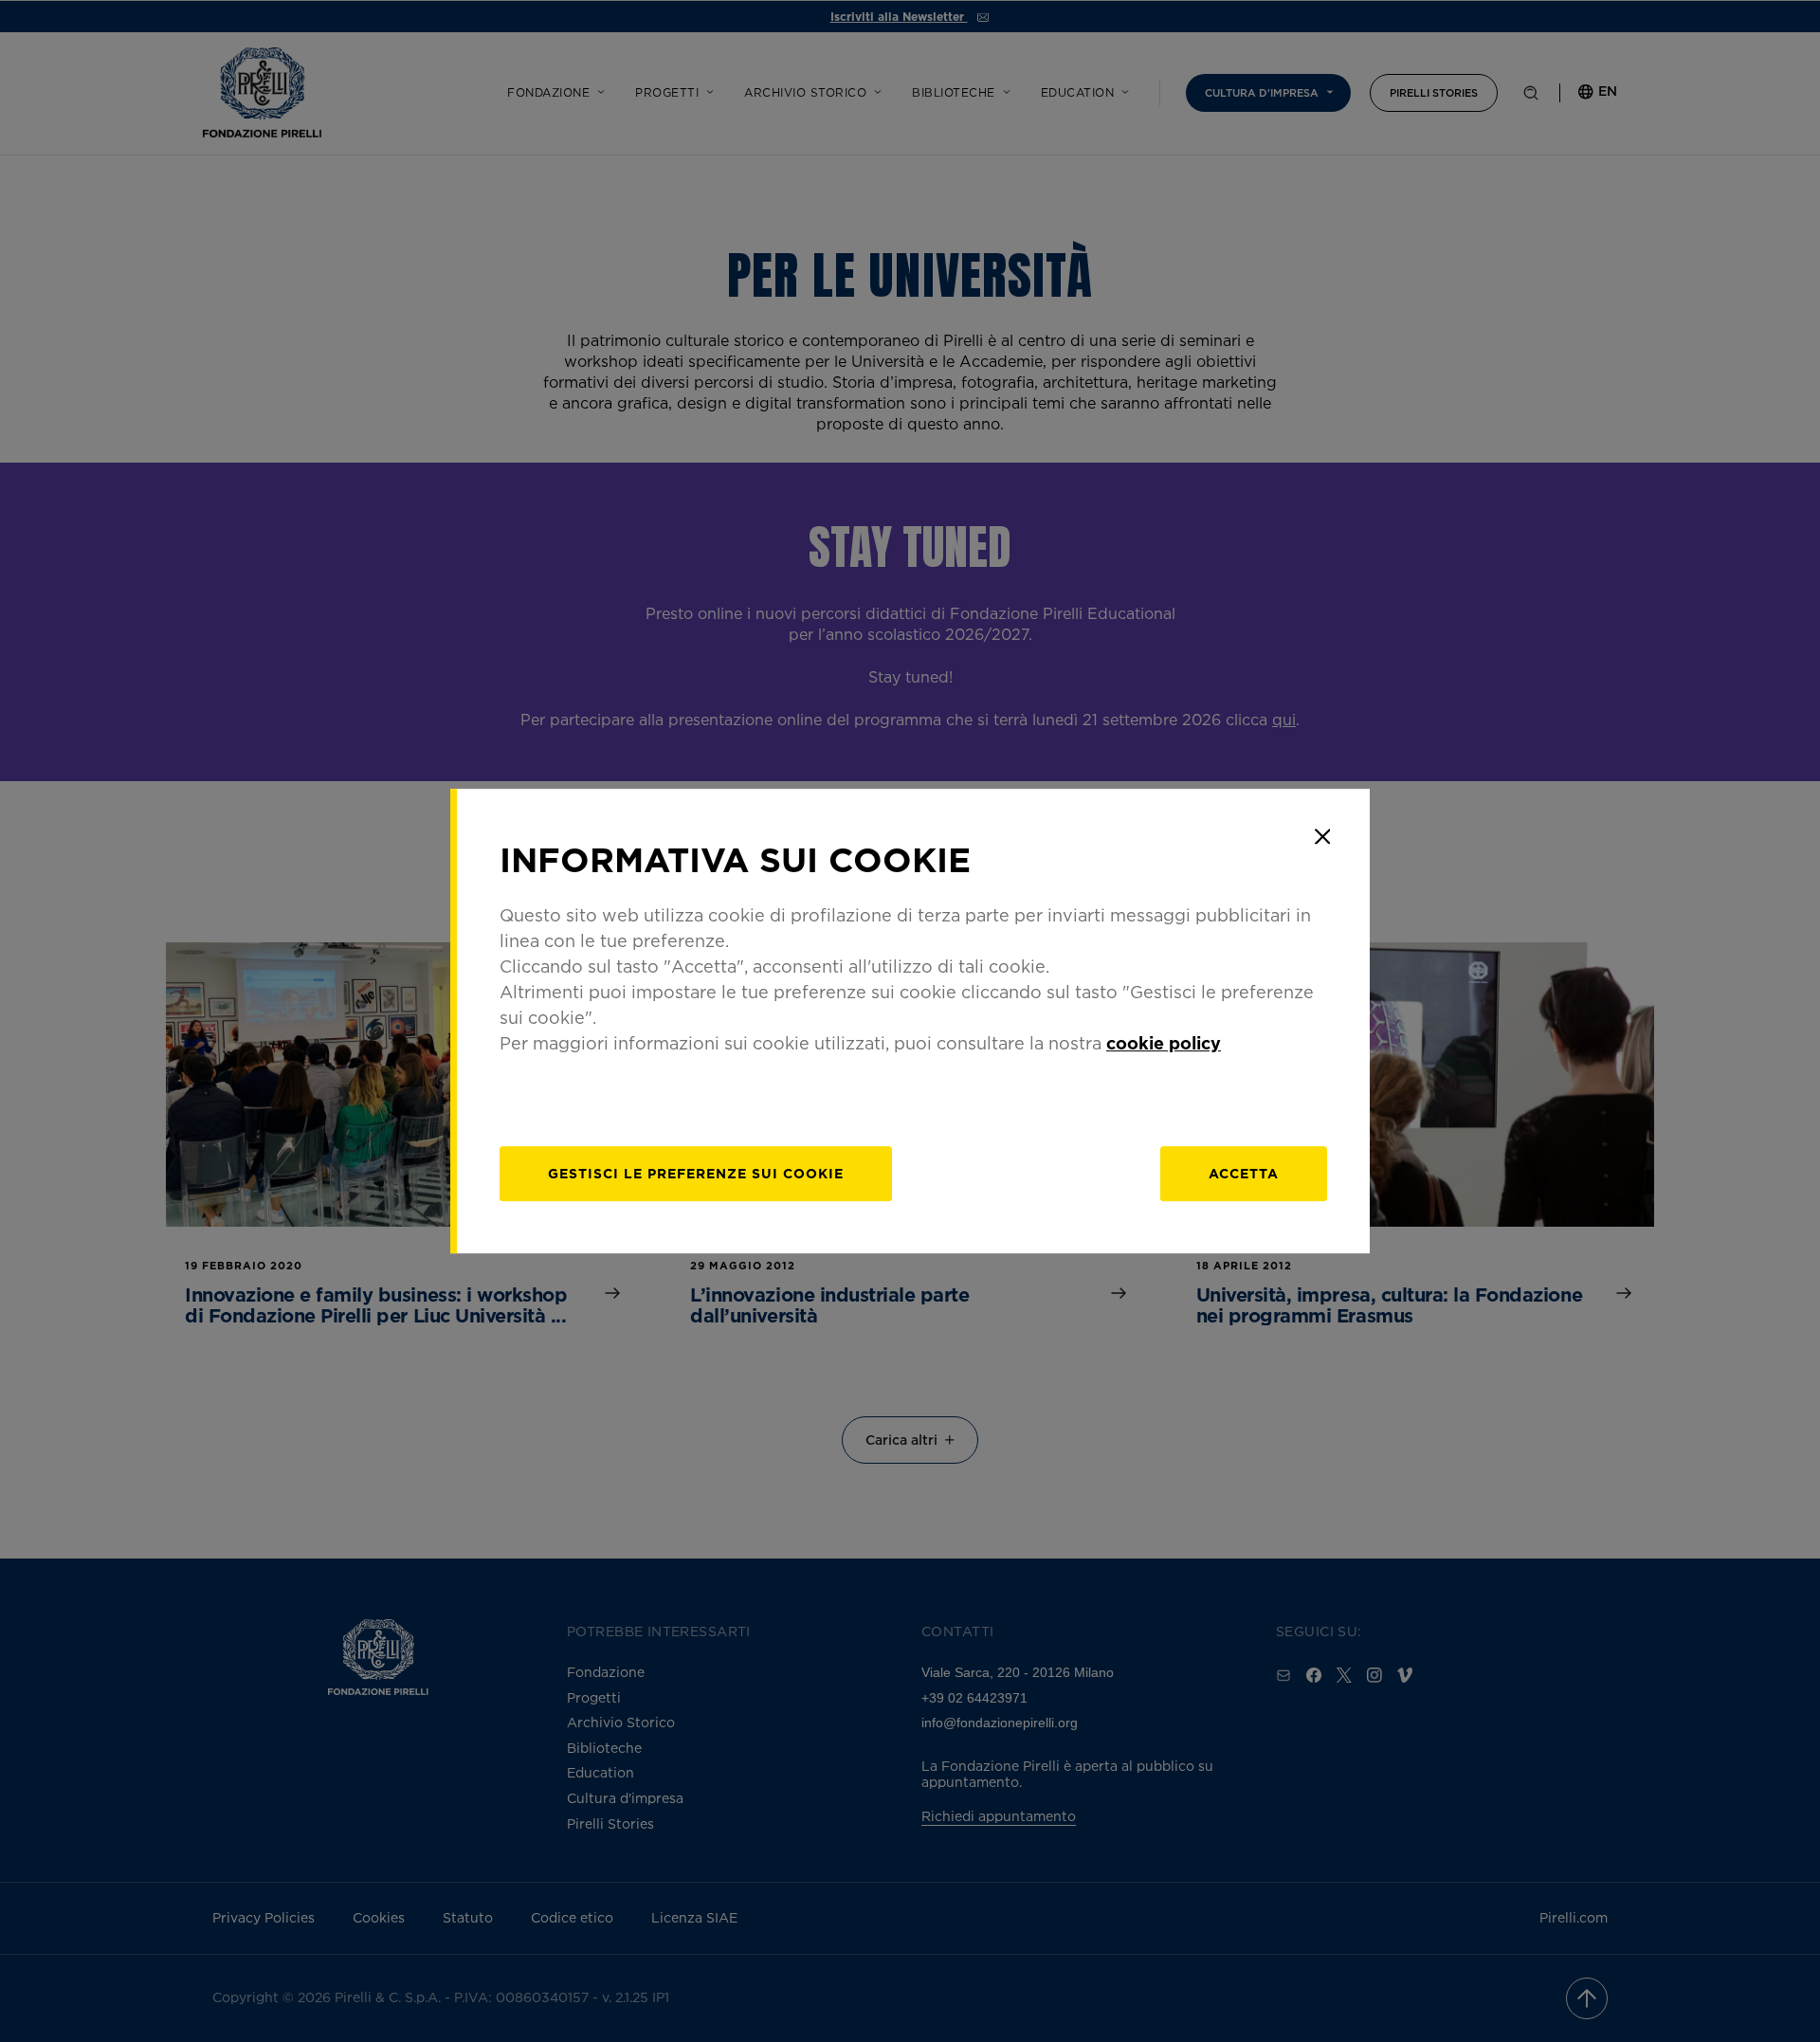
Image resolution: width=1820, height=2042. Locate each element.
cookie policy (1164, 1043)
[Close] (1322, 836)
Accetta (1244, 1173)
